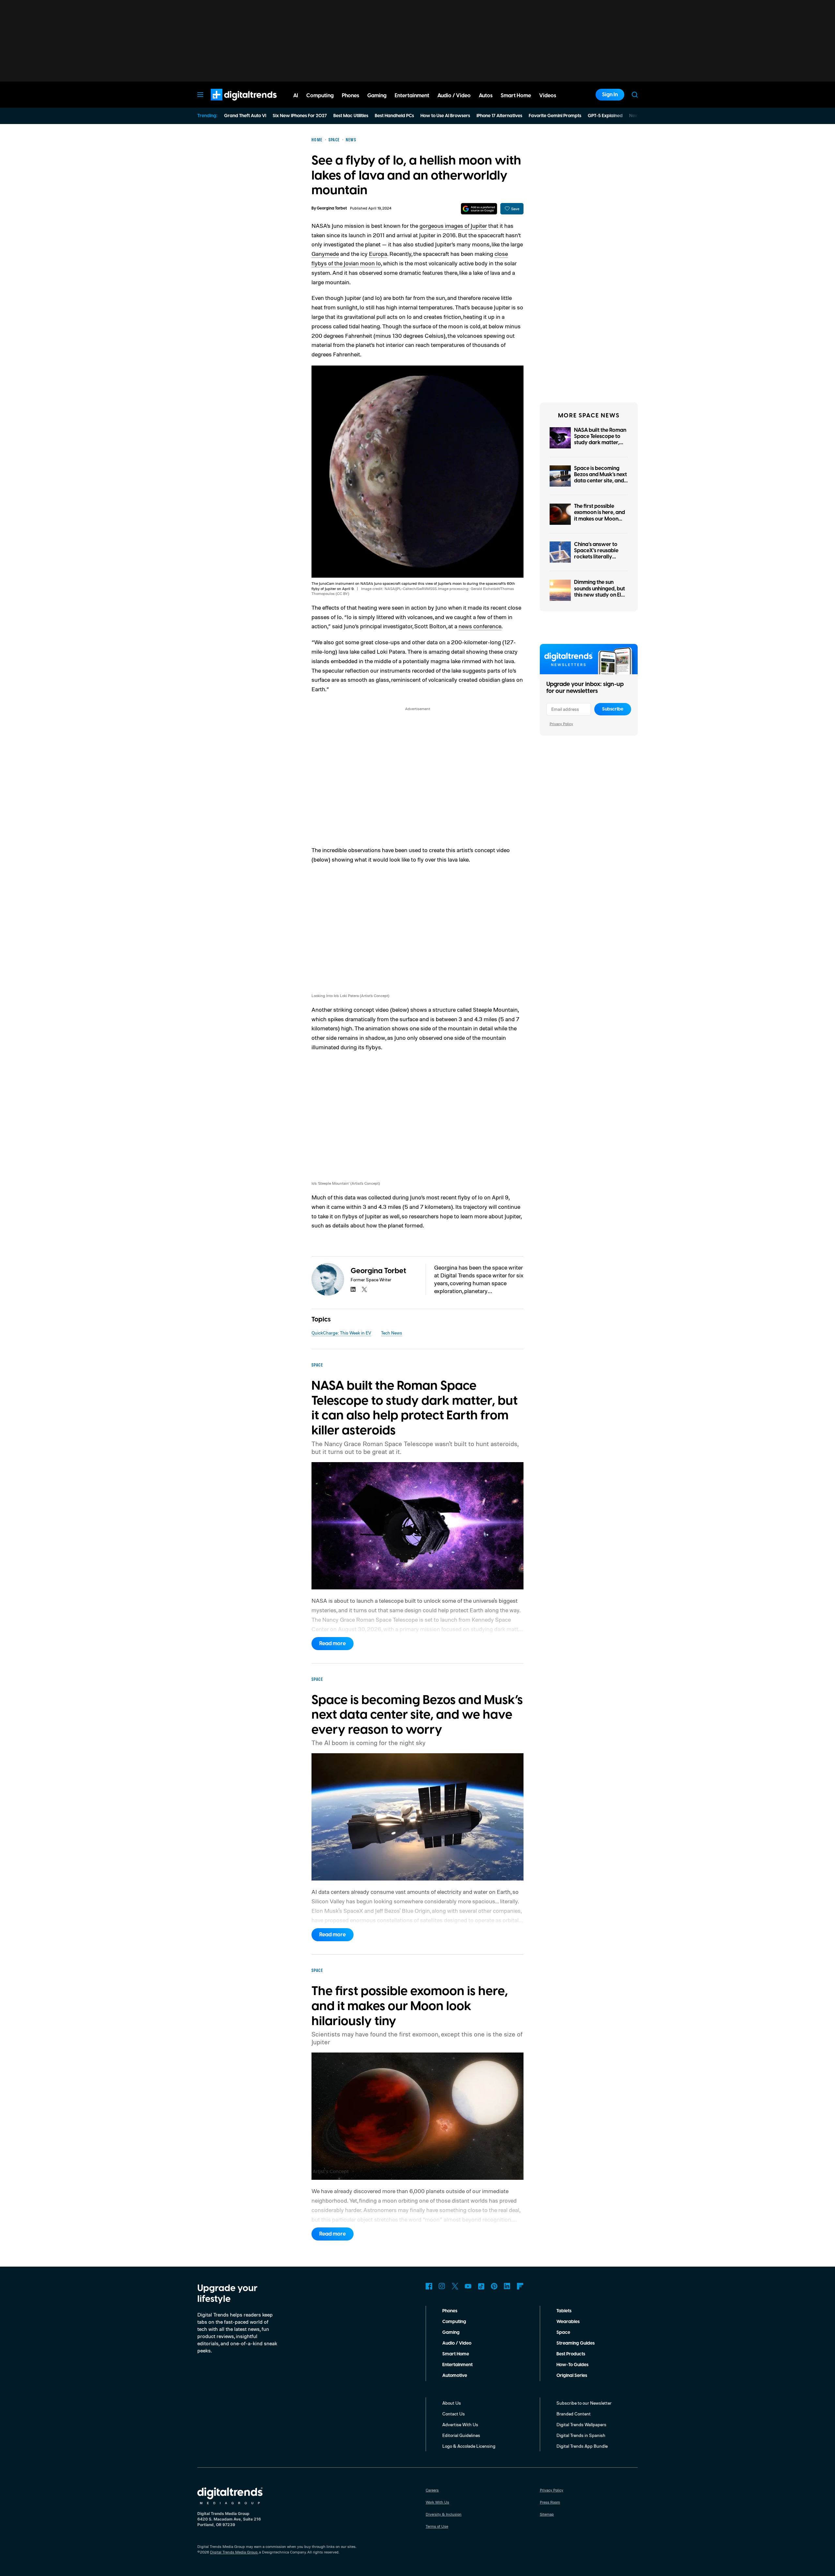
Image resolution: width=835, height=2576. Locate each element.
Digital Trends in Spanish (581, 2435)
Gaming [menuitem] (377, 96)
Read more (333, 1644)
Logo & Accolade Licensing (469, 2446)
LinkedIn (507, 2286)
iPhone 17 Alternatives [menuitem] (499, 116)
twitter (364, 1289)
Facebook (429, 2286)
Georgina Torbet (332, 208)
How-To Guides (572, 2365)
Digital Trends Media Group (234, 2552)
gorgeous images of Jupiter (453, 226)
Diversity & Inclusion (444, 2514)
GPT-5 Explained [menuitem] (605, 116)
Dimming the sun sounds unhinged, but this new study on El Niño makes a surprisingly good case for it (600, 598)
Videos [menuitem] (548, 96)
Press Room (550, 2502)
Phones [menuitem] (350, 96)
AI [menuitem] (296, 96)
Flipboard (520, 2286)
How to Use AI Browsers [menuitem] (445, 116)
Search (635, 95)
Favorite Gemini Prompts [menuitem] (555, 116)
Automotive (455, 2376)
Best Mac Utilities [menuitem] (351, 116)
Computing (454, 2322)
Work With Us (437, 2502)
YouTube (468, 2286)
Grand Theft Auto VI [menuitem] (245, 116)
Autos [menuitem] (486, 96)
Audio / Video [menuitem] (454, 96)
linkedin (353, 1289)
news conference (480, 626)
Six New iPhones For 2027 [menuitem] (300, 116)
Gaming (451, 2333)
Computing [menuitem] (320, 96)
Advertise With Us (460, 2424)
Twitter (455, 2286)
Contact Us (454, 2414)
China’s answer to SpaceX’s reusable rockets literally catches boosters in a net (600, 557)
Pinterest (494, 2286)
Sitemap (547, 2514)
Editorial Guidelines (461, 2435)
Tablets (564, 2311)
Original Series (572, 2376)
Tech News (392, 1333)
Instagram (442, 2286)
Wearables (568, 2322)
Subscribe (613, 709)
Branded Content (574, 2414)
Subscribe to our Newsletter (584, 2403)
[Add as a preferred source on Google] (479, 209)
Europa (378, 254)
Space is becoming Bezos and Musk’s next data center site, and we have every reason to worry (600, 481)
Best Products (571, 2354)
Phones (450, 2311)
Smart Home (456, 2354)
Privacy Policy (561, 724)
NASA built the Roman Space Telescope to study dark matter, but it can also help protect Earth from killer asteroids (600, 446)
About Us (452, 2403)
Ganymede (325, 254)
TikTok (481, 2286)
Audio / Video (457, 2343)
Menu (200, 95)
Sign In (610, 95)
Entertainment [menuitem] (412, 96)
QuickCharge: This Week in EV (341, 1333)
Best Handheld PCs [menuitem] (394, 116)
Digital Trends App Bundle (582, 2446)
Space (563, 2333)
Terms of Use (437, 2526)
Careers (432, 2490)
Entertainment (457, 2365)
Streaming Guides (576, 2343)
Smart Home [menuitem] (516, 96)
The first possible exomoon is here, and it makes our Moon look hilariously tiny (600, 516)
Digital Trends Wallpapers (581, 2424)
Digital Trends (232, 104)
